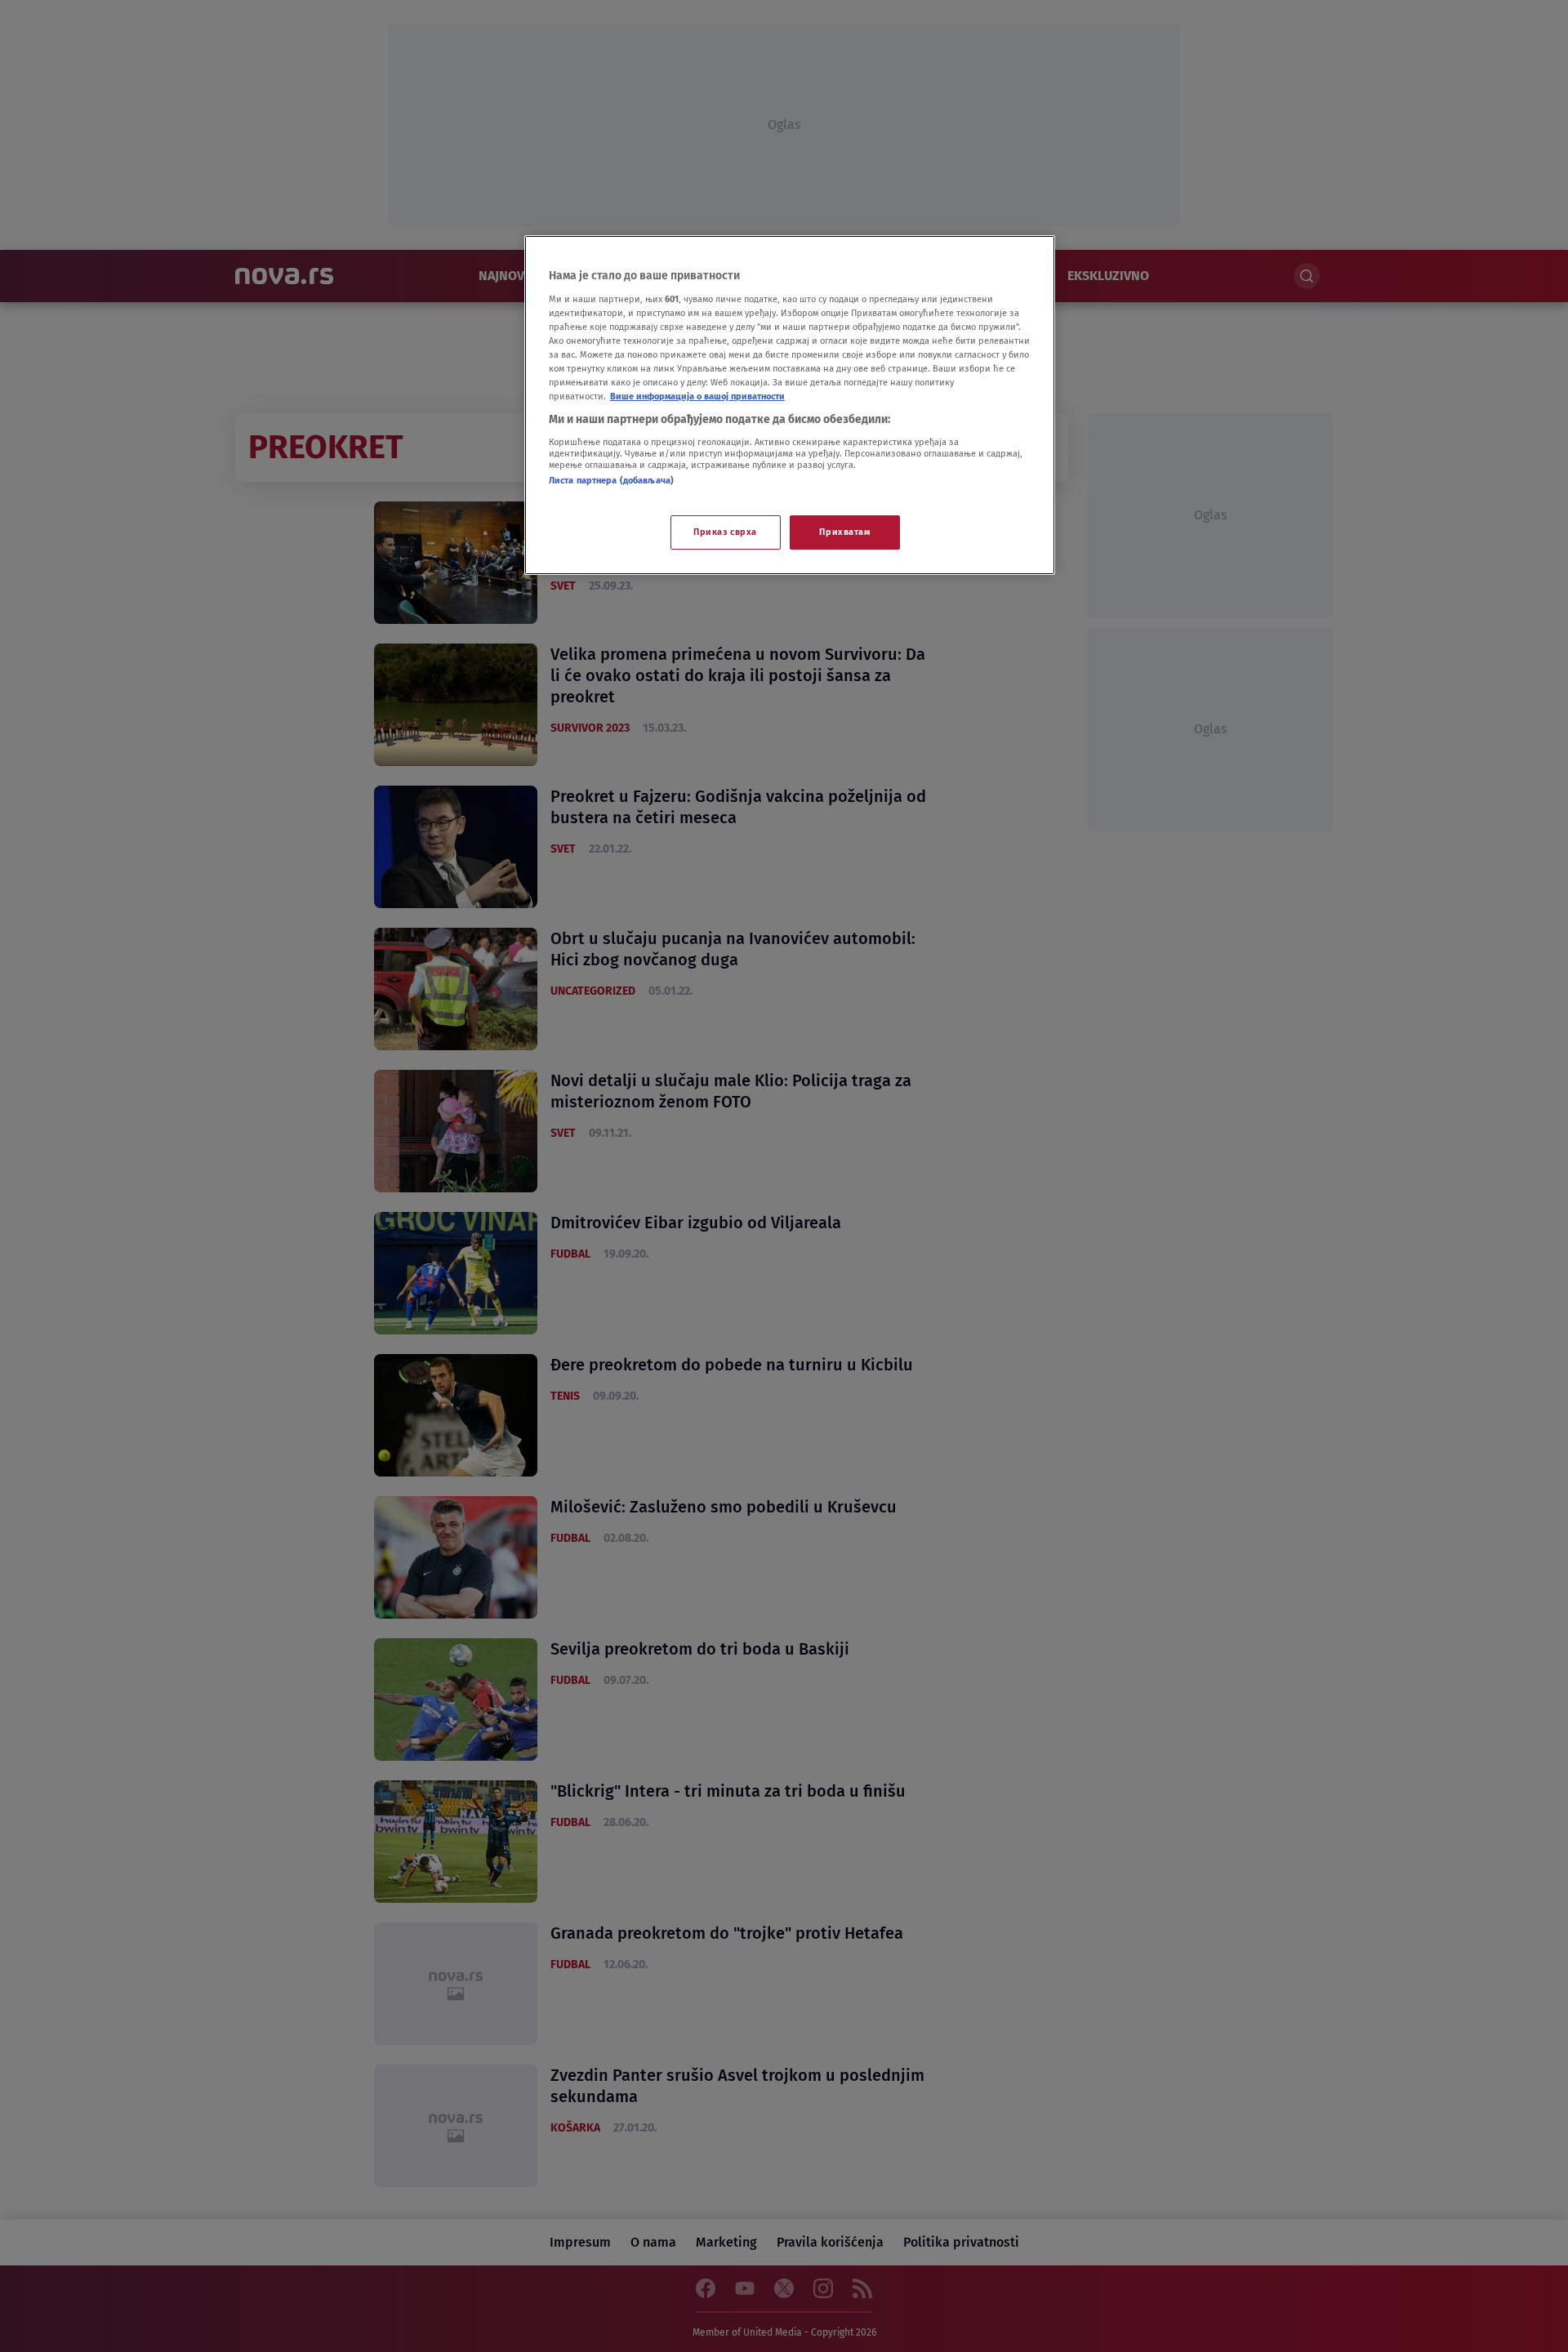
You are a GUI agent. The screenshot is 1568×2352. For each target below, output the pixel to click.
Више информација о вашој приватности (697, 396)
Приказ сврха (725, 532)
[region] (790, 405)
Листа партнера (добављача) (611, 480)
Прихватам (844, 532)
